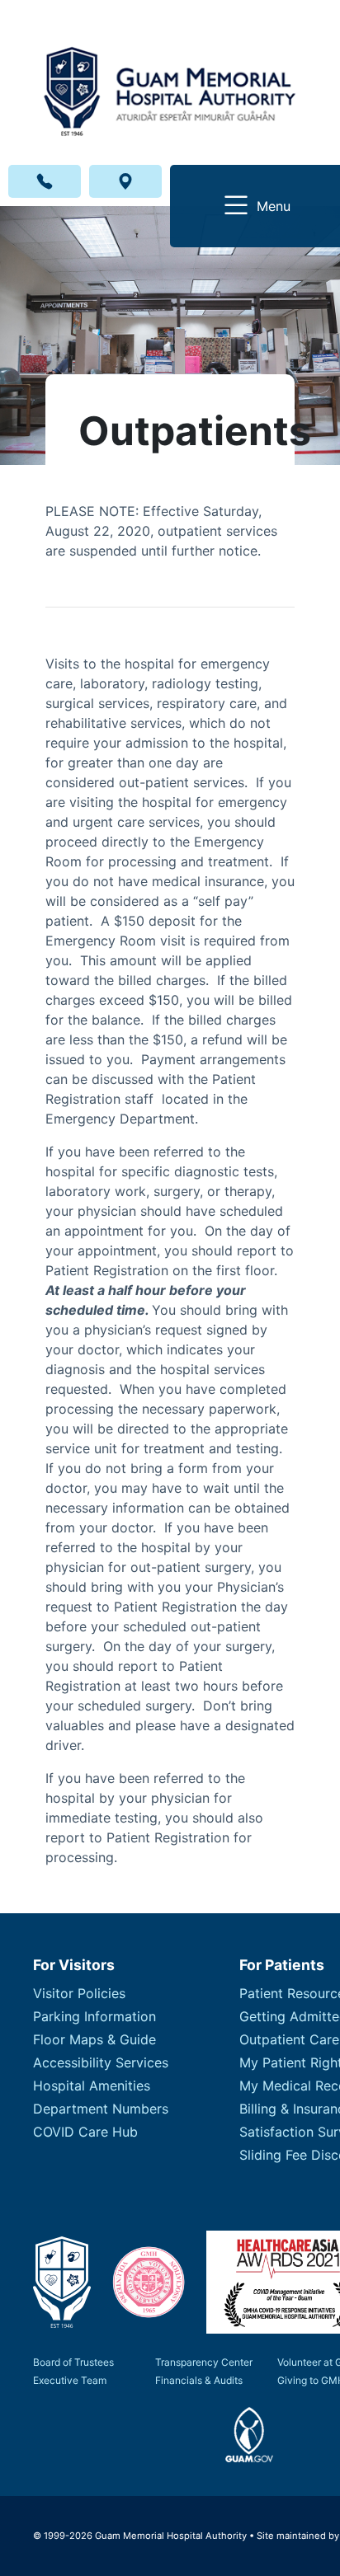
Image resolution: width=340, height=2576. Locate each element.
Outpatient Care (289, 2039)
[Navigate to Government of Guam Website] (250, 2435)
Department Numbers (101, 2109)
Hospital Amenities (92, 2086)
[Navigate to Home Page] (170, 78)
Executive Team (70, 2380)
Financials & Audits (199, 2380)
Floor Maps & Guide (94, 2039)
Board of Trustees (73, 2362)
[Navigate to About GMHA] (62, 2282)
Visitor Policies (79, 1993)
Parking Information (94, 2016)
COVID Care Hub (85, 2132)
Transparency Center (204, 2362)
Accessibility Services (101, 2062)
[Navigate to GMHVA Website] (149, 2283)
